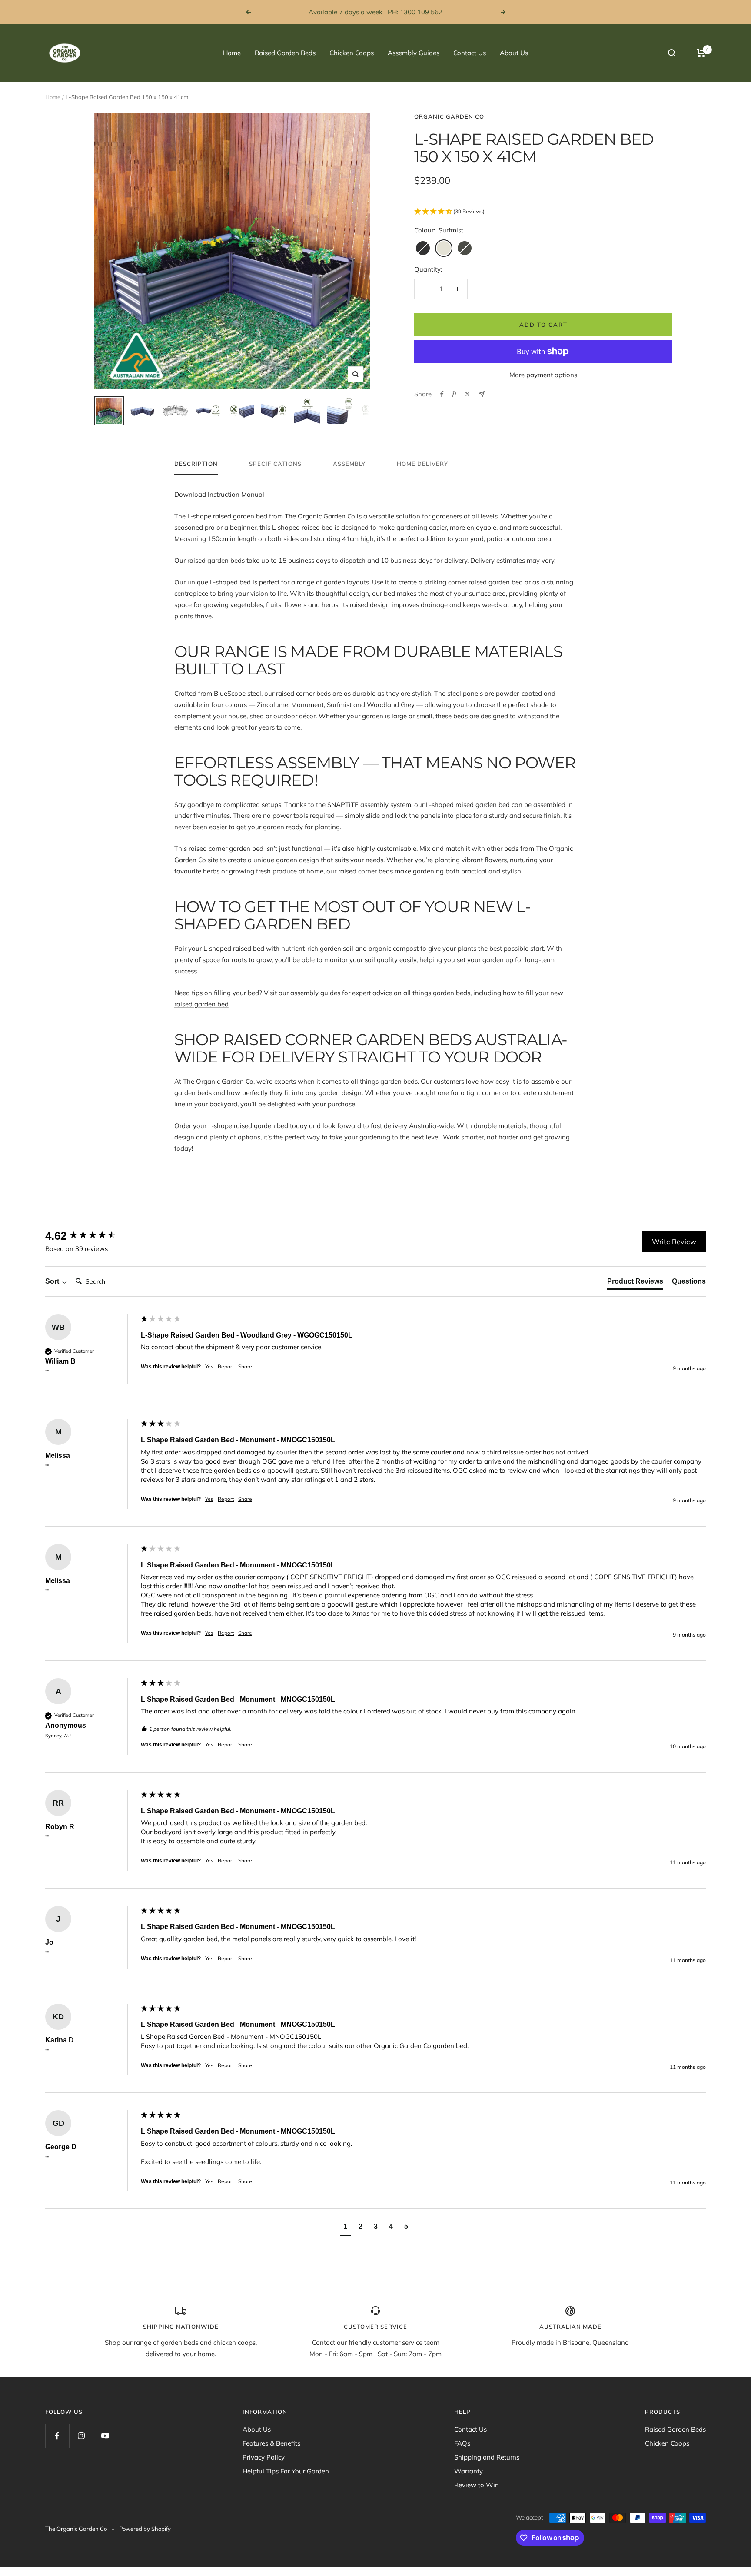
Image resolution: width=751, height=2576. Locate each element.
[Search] (672, 53)
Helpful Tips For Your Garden (286, 2471)
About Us (514, 53)
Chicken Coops (352, 53)
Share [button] (245, 1366)
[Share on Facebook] (442, 394)
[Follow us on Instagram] (81, 2436)
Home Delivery (422, 464)
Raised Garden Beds (285, 53)
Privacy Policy (264, 2457)
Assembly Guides (414, 53)
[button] (543, 212)
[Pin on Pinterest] (454, 394)
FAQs (462, 2443)
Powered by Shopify (145, 2529)
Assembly (349, 464)
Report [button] (226, 1366)
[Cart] (701, 53)
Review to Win (477, 2485)
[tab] (635, 1283)
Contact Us (470, 53)
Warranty (469, 2471)
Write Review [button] (674, 1242)
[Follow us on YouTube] (105, 2436)
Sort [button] (53, 1281)
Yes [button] (209, 1366)
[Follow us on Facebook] (57, 2436)
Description (196, 464)
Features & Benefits (271, 2443)
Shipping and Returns (487, 2457)
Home (232, 53)
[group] (91, 1236)
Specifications (275, 464)
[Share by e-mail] (482, 394)
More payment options (543, 375)
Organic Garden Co (449, 116)
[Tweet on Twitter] (467, 394)
